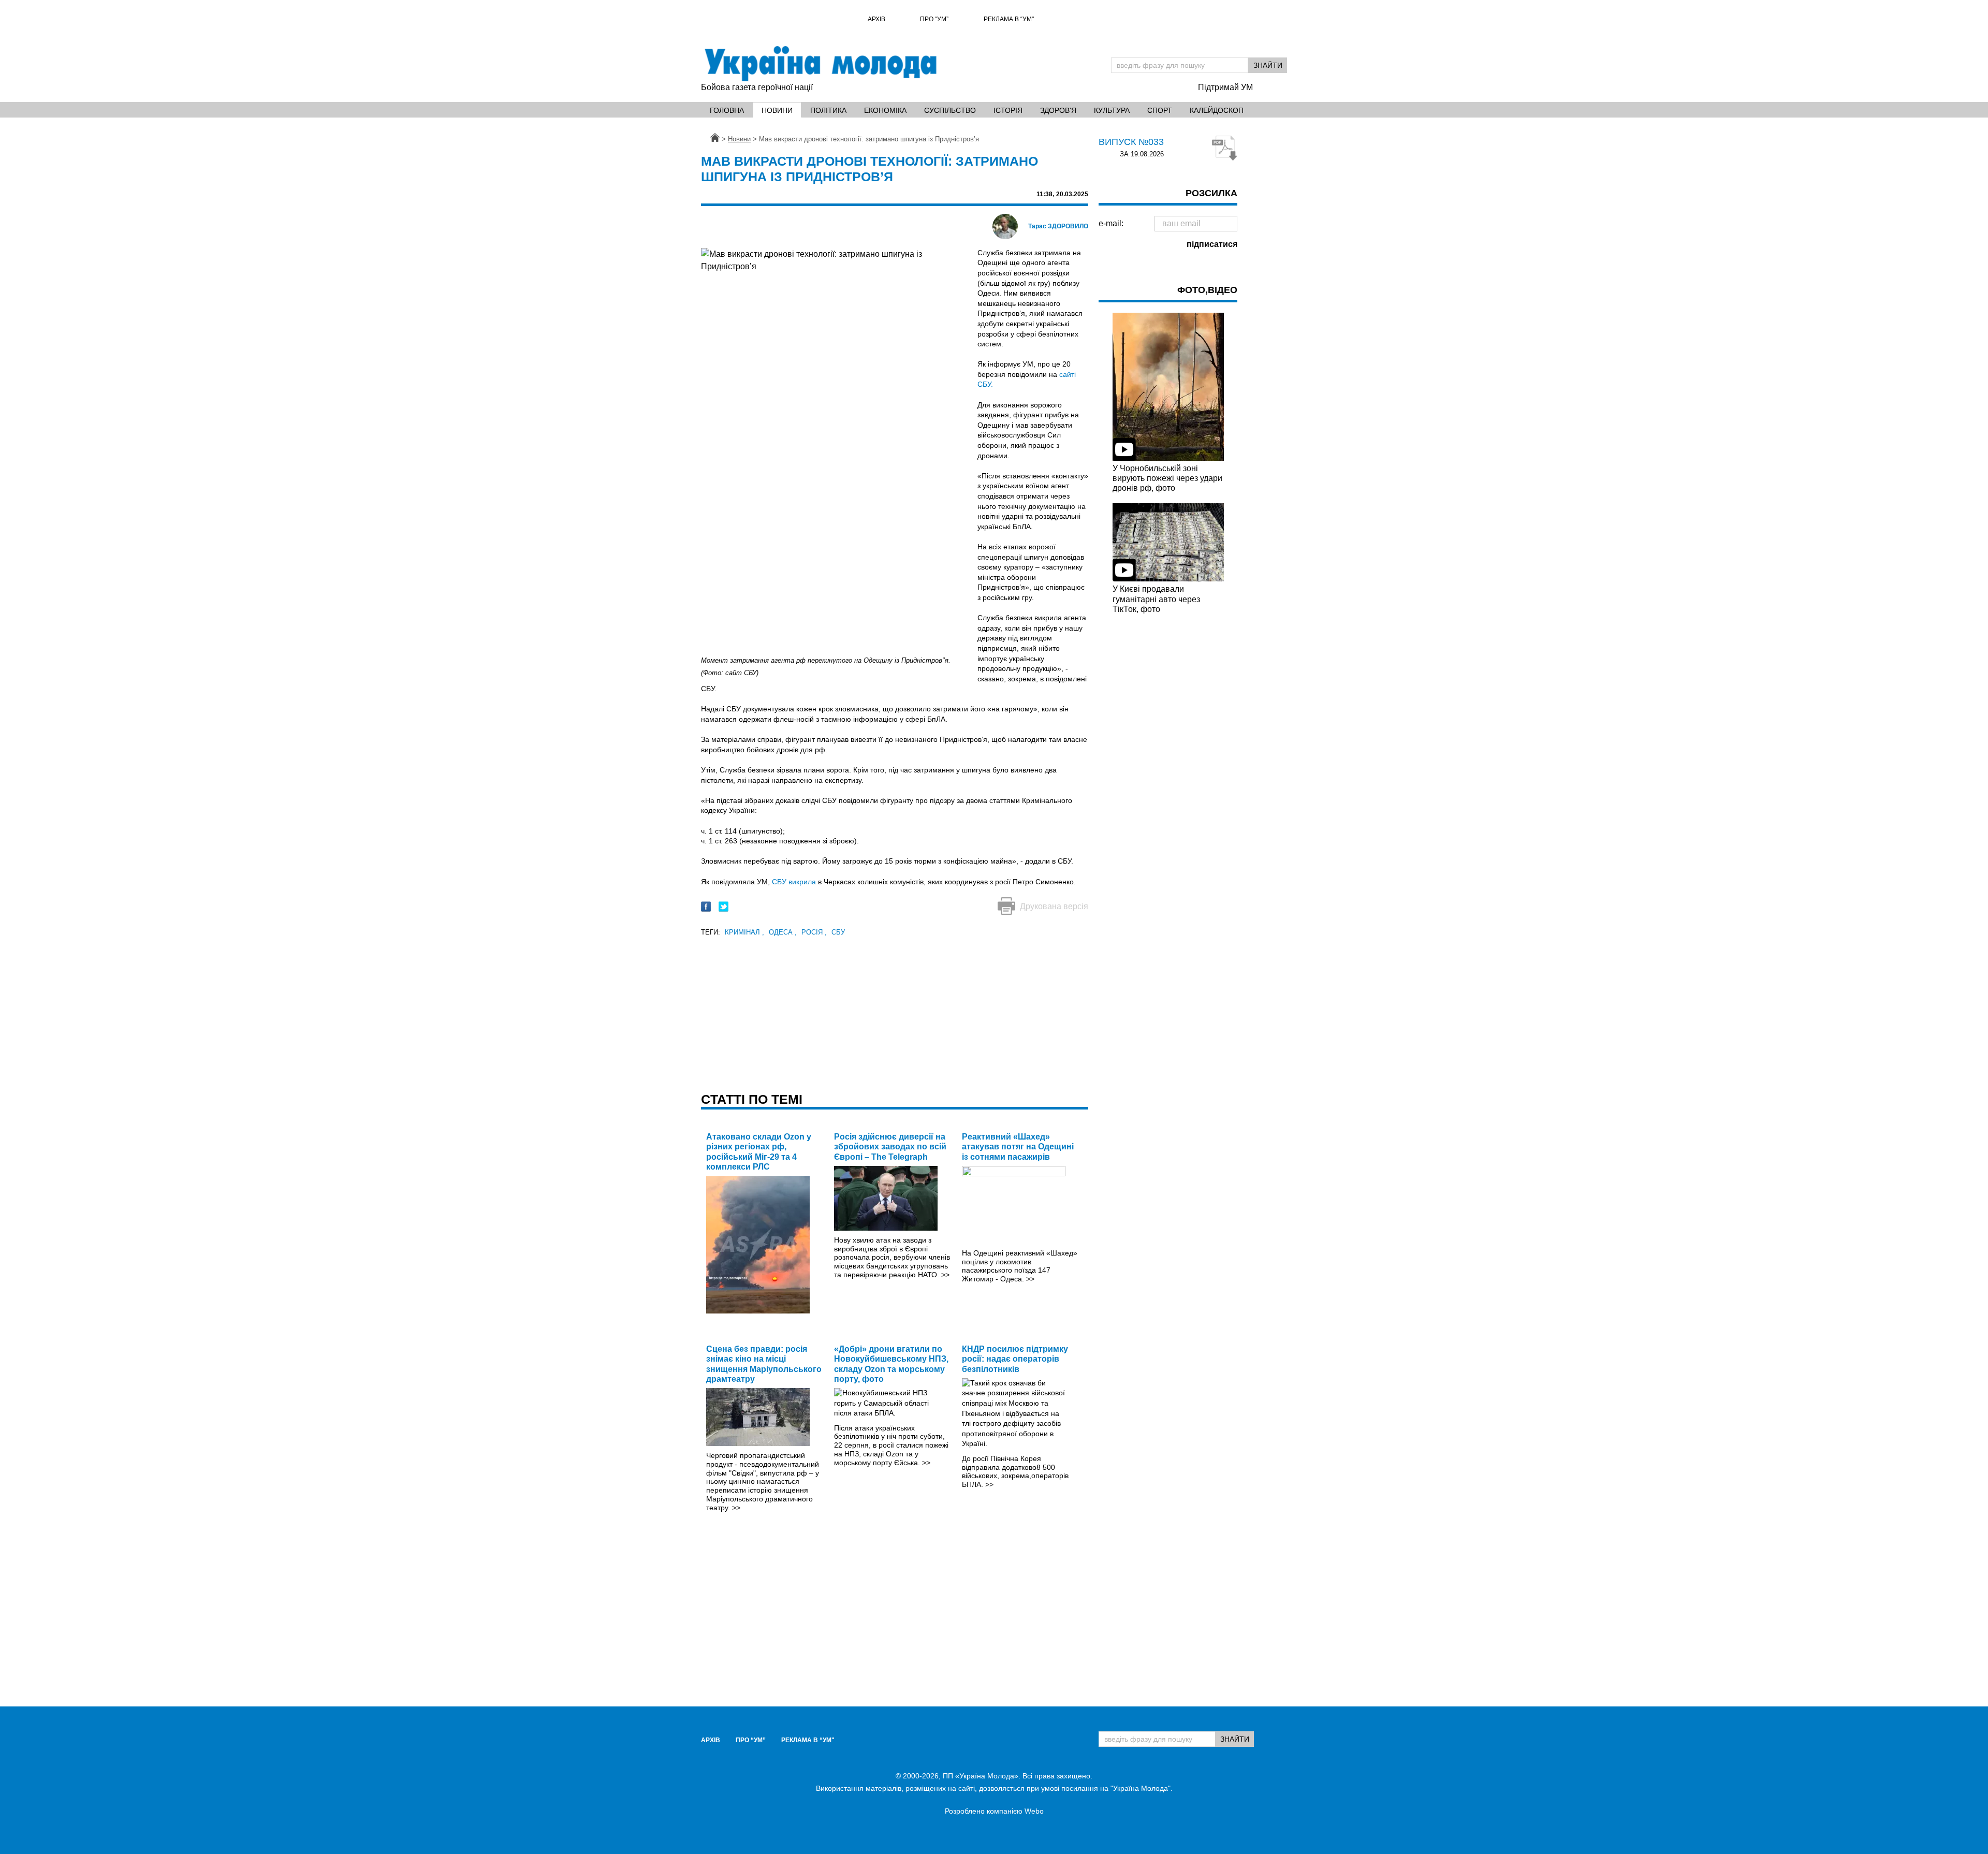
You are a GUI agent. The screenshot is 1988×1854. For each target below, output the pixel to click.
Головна (727, 110)
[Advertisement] (895, 1011)
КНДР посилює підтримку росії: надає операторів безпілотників (1015, 1359)
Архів (876, 19)
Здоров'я (1058, 110)
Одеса (783, 932)
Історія (1008, 110)
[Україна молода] (820, 64)
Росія (814, 932)
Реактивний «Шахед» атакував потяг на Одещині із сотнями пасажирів (1018, 1147)
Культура (1112, 110)
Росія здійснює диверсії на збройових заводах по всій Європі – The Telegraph (890, 1147)
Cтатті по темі (752, 1099)
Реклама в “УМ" (1009, 19)
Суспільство (950, 110)
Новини (777, 110)
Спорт (1160, 110)
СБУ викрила (794, 882)
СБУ (838, 932)
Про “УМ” (934, 19)
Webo (1034, 1811)
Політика (828, 110)
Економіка (885, 110)
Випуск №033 (1131, 142)
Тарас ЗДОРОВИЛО (1058, 226)
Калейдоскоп (1217, 110)
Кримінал (744, 932)
